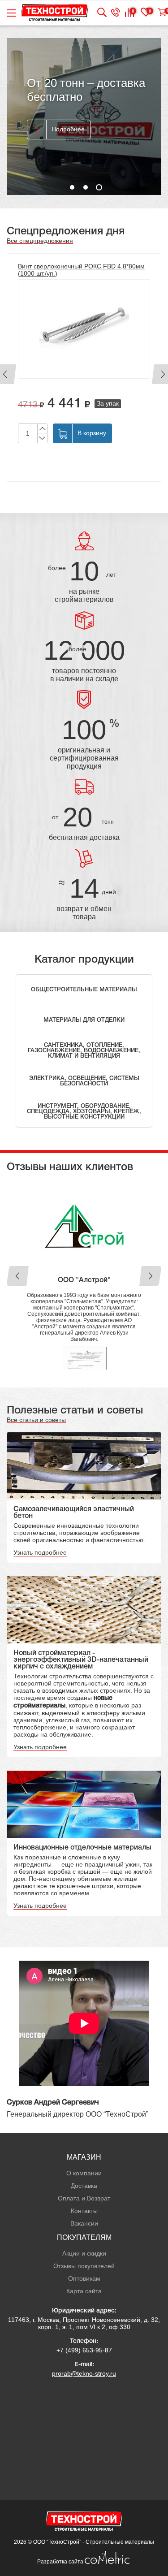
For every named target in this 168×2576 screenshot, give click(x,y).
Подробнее (68, 129)
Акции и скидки (84, 2253)
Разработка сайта (61, 2562)
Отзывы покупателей (84, 2266)
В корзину (103, 433)
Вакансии (84, 2223)
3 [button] (99, 187)
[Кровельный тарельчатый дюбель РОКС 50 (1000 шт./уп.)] (95, 329)
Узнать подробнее (40, 1552)
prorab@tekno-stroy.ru (84, 2373)
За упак (119, 403)
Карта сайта (84, 2291)
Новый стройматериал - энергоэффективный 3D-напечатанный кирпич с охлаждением (81, 1660)
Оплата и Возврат (84, 2198)
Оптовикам (84, 2278)
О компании (84, 2173)
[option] (84, 117)
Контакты (84, 2211)
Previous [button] (18, 1276)
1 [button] (72, 187)
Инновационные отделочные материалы (82, 1848)
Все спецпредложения (40, 241)
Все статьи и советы (36, 1420)
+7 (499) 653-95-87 (84, 2350)
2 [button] (86, 187)
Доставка (84, 2186)
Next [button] (150, 1276)
